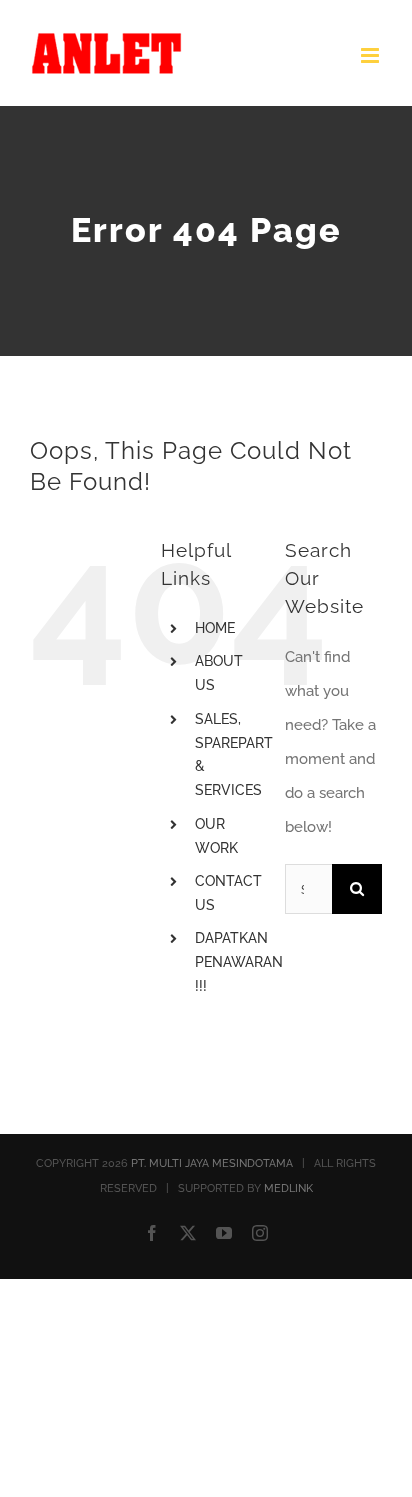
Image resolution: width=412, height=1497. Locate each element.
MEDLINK (288, 1188)
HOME (215, 628)
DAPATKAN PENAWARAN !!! (239, 962)
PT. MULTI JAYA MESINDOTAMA (212, 1163)
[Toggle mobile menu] (371, 55)
